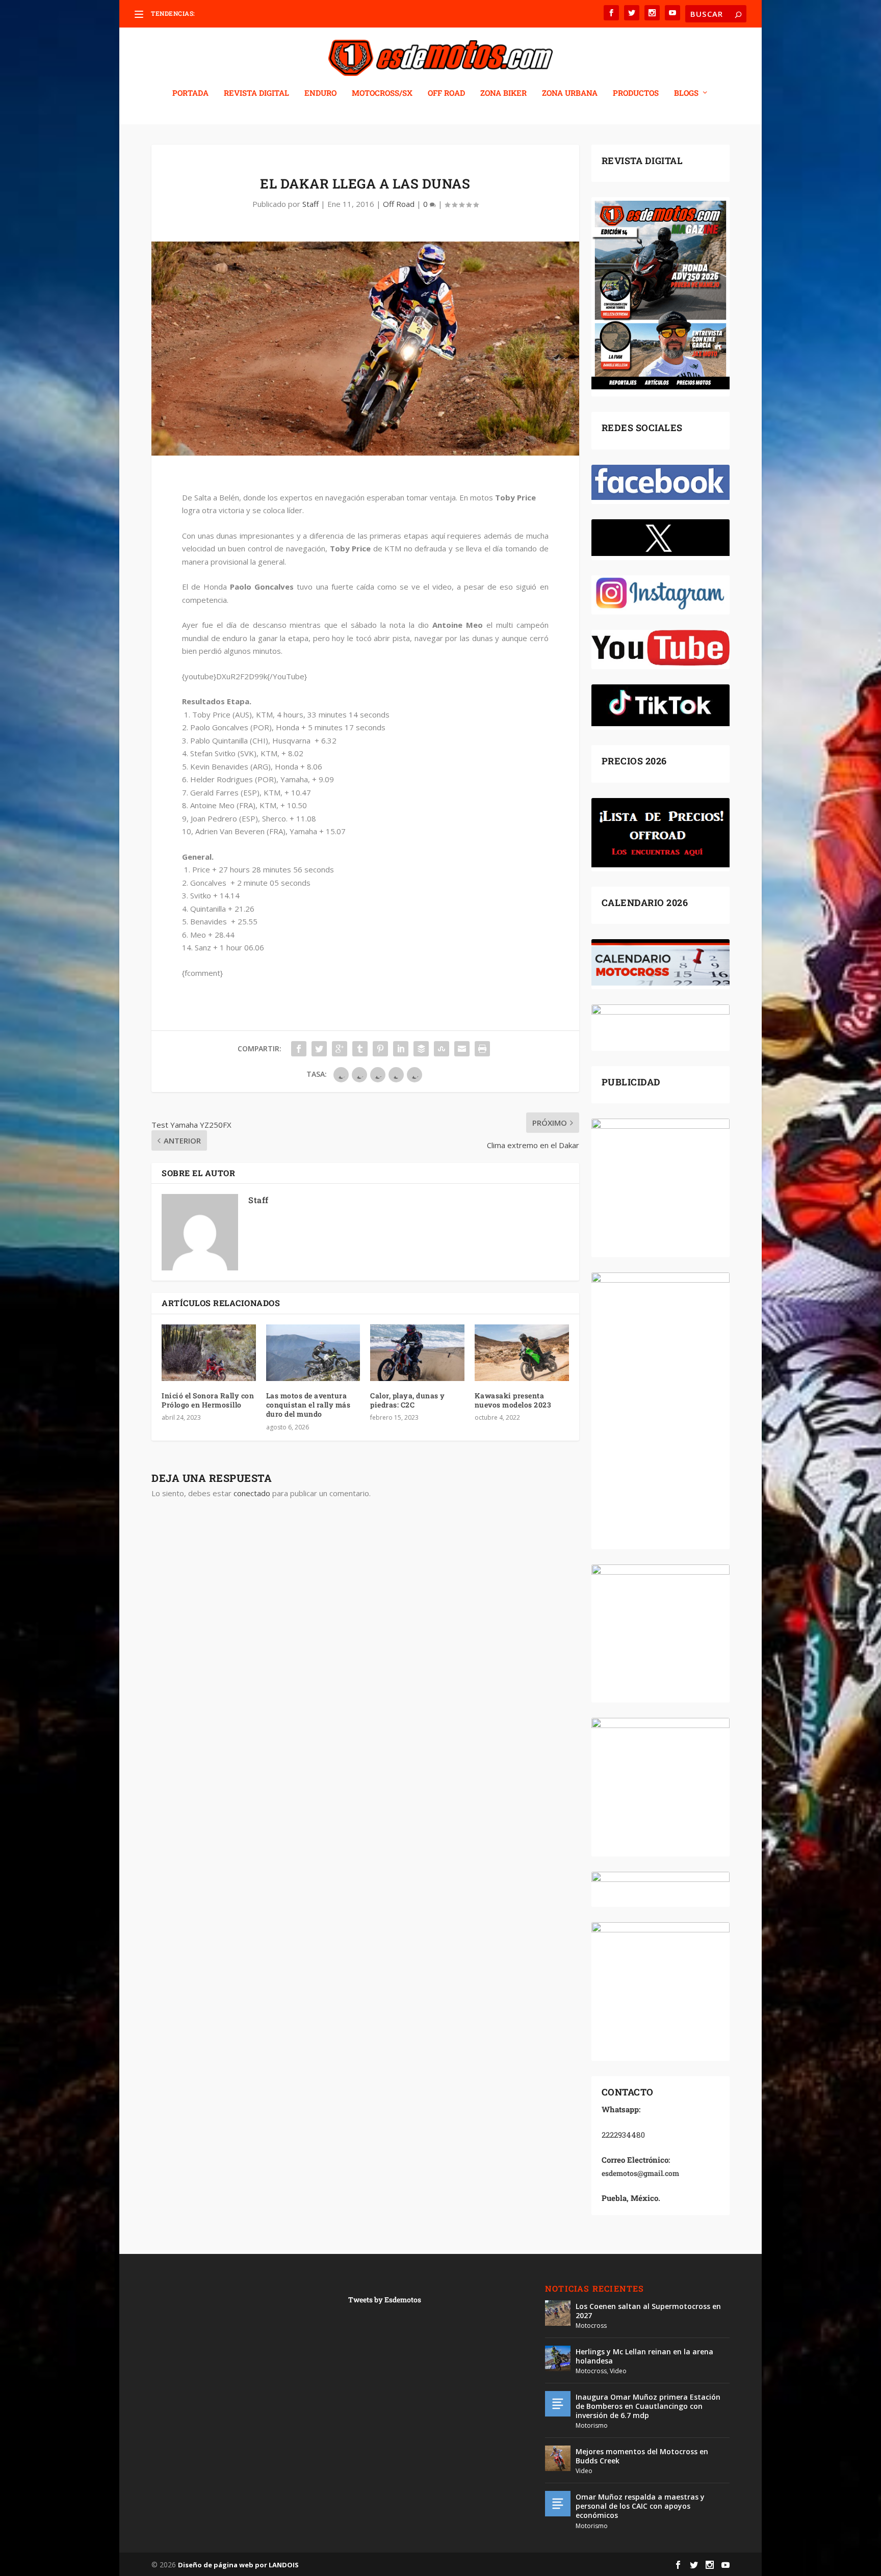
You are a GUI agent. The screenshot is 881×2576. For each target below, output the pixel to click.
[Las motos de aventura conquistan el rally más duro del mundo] (313, 1353)
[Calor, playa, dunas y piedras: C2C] (417, 1353)
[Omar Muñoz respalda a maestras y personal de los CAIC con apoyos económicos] (558, 2504)
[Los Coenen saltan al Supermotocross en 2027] (558, 2313)
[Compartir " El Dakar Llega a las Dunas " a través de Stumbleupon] (442, 1049)
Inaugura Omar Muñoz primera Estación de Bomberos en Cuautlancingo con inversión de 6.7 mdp (648, 2406)
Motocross (591, 2326)
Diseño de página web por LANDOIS (238, 2565)
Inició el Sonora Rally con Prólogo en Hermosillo (208, 1400)
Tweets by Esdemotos (385, 2300)
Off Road (399, 204)
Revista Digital (256, 93)
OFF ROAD (446, 93)
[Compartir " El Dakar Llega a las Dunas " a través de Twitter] (319, 1049)
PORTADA (190, 93)
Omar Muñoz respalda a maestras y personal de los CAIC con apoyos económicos (640, 2506)
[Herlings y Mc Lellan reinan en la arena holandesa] (558, 2358)
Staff (310, 204)
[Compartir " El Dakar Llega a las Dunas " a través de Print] (482, 1049)
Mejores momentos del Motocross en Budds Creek (642, 2456)
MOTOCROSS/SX (382, 93)
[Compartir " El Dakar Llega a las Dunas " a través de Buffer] (421, 1049)
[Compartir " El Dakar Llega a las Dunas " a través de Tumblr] (360, 1049)
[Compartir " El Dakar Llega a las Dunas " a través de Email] (462, 1049)
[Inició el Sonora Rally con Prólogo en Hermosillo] (209, 1353)
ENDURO (320, 93)
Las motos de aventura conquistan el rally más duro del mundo (308, 1405)
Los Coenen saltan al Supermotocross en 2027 (648, 2311)
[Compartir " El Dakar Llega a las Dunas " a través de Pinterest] (380, 1049)
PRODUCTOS (636, 93)
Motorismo (592, 2425)
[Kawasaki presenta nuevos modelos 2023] (522, 1353)
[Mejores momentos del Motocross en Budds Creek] (558, 2458)
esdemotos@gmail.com (640, 2173)
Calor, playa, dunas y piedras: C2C (408, 1400)
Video (618, 2371)
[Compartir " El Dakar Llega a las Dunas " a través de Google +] (340, 1049)
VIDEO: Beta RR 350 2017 (233, 14)
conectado (252, 1493)
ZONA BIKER (503, 93)
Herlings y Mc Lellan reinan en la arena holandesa (644, 2356)
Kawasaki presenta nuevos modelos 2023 (513, 1400)
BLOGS (686, 93)
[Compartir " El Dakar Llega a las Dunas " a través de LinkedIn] (401, 1049)
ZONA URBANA (570, 93)
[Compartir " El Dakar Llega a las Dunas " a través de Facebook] (299, 1049)
